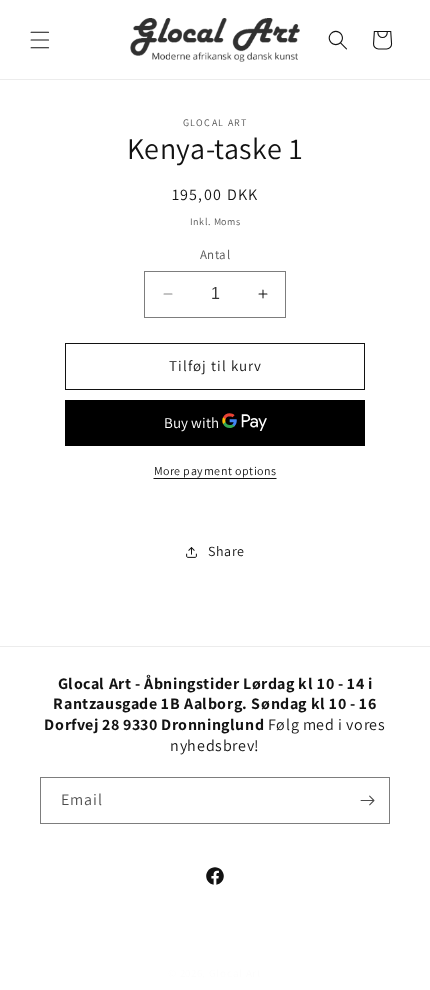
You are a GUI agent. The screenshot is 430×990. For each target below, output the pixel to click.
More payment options (215, 470)
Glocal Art (235, 973)
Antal (215, 254)
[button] (40, 40)
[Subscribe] (367, 800)
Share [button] (226, 551)
